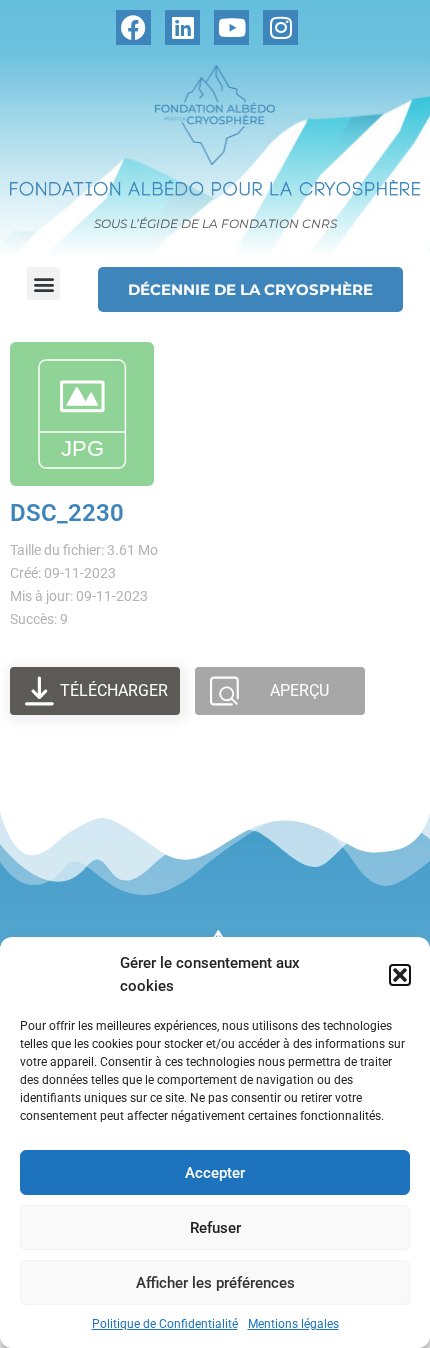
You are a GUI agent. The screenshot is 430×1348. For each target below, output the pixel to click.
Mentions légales (293, 1324)
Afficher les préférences (215, 1283)
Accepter (215, 1173)
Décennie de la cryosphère (250, 289)
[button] (400, 975)
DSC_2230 (67, 513)
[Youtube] (231, 27)
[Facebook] (133, 27)
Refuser (215, 1228)
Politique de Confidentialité (165, 1324)
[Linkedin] (182, 27)
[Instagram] (280, 27)
